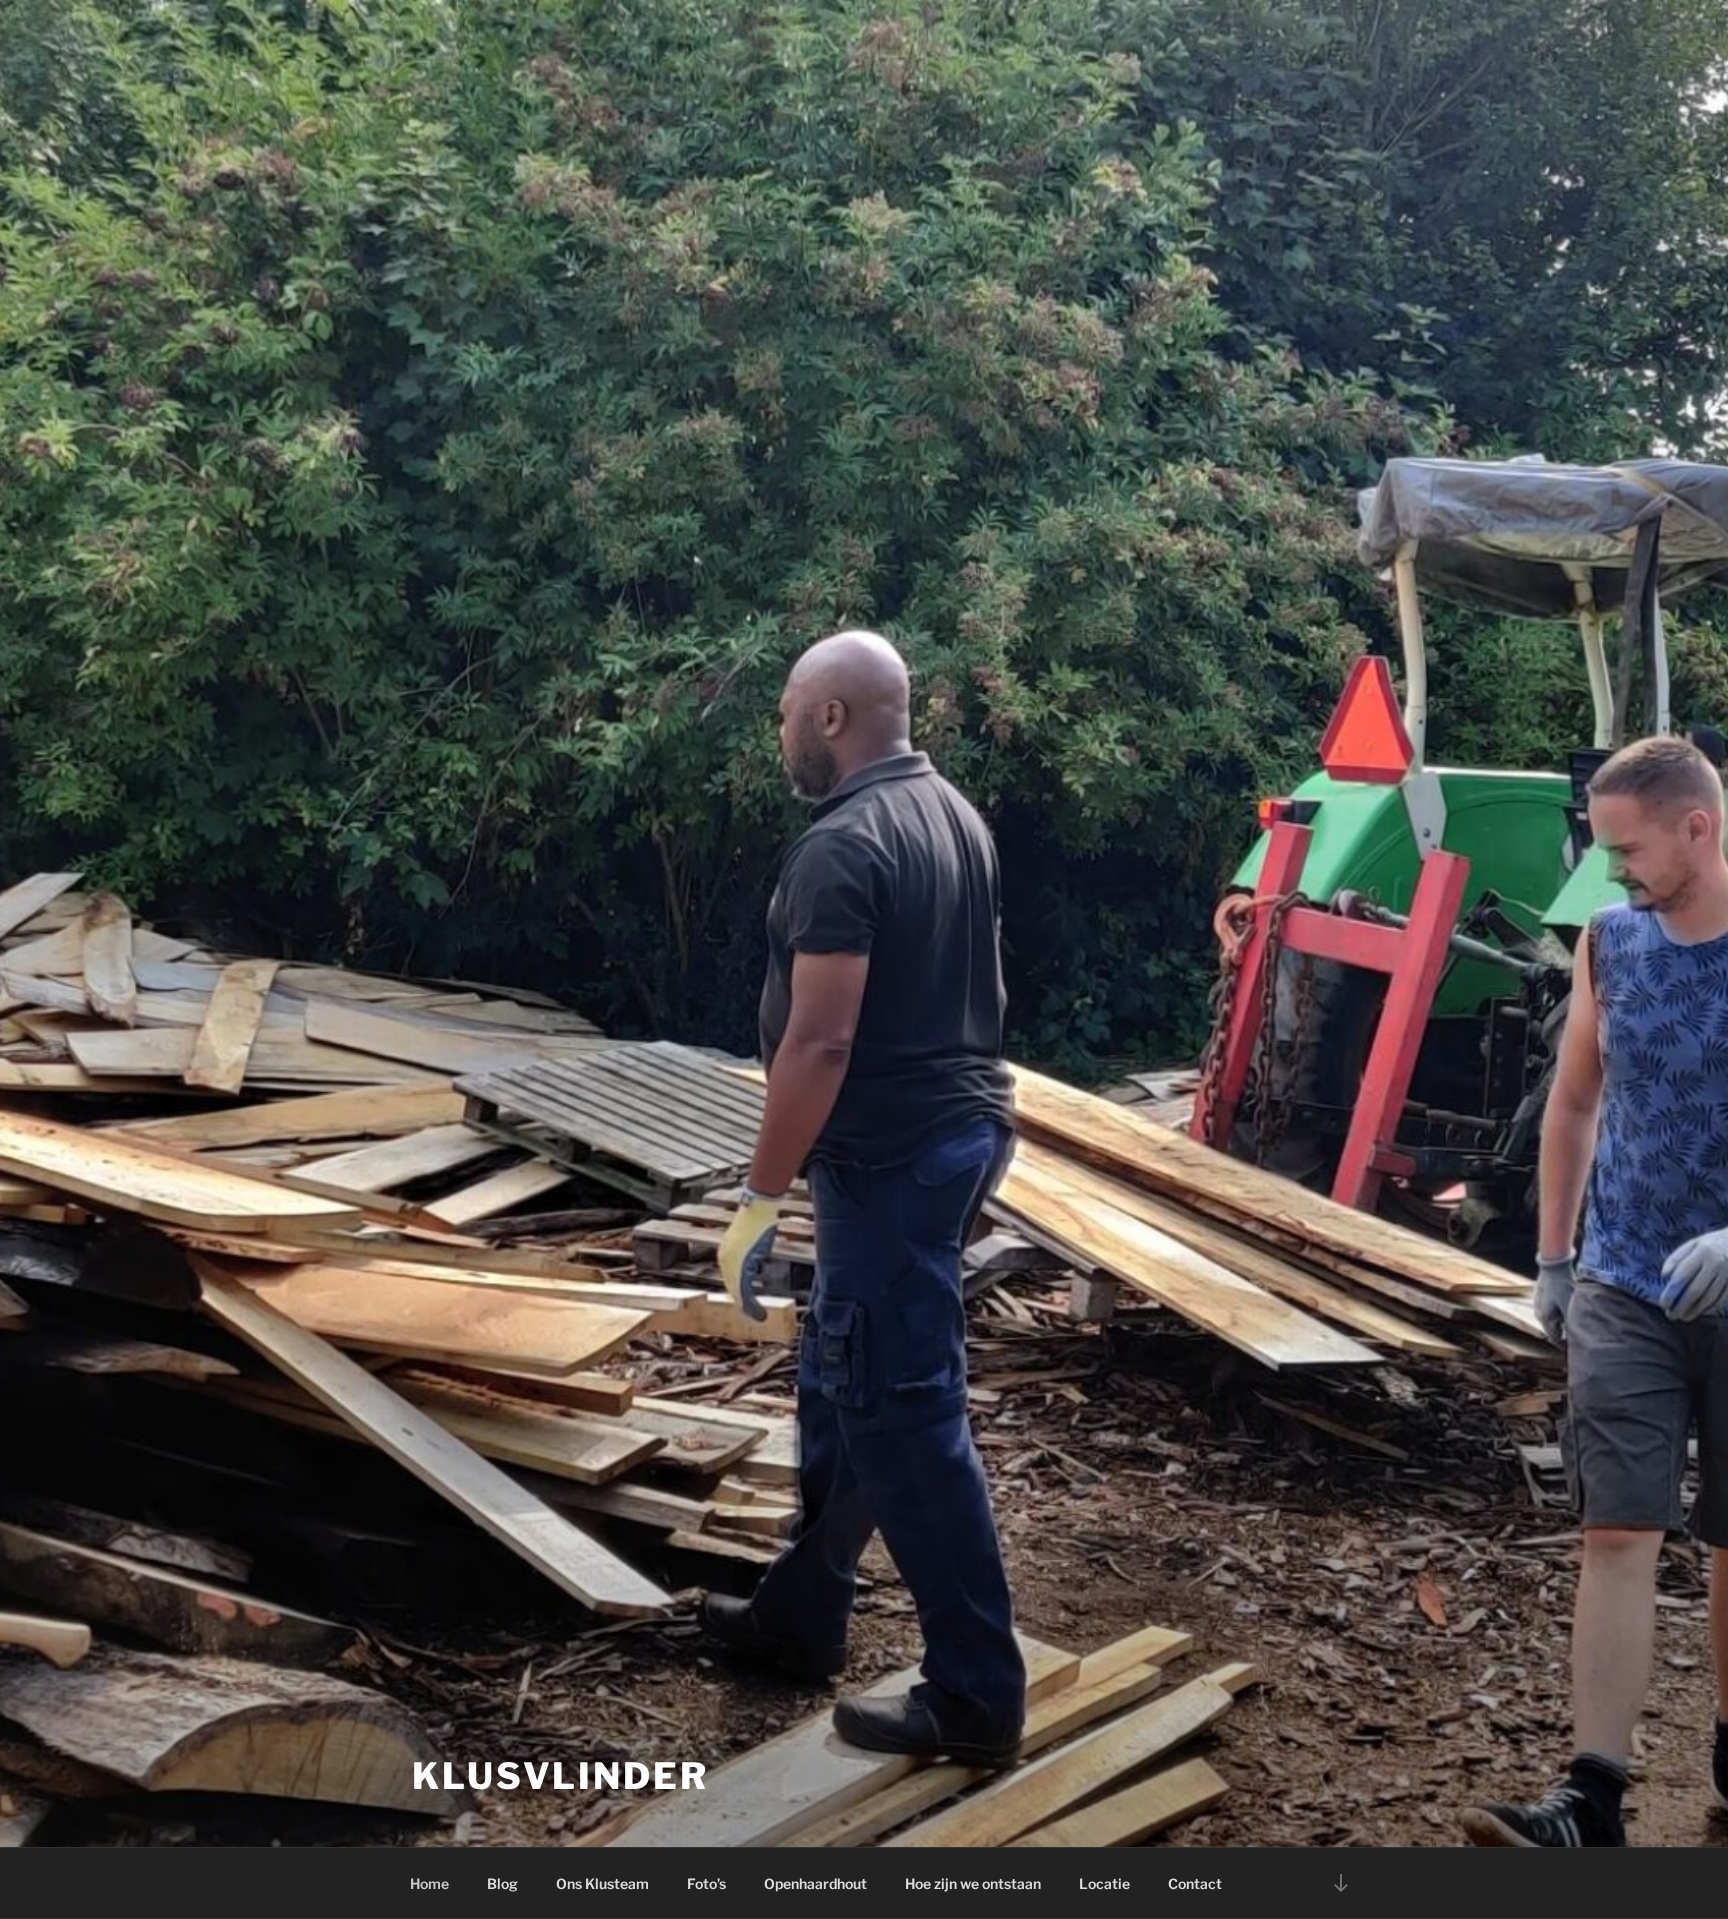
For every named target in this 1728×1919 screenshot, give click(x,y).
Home (429, 1883)
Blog (502, 1883)
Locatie (1104, 1883)
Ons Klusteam (602, 1883)
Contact (1195, 1883)
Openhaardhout (815, 1883)
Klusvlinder (560, 1776)
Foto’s (706, 1883)
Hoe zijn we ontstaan (973, 1883)
